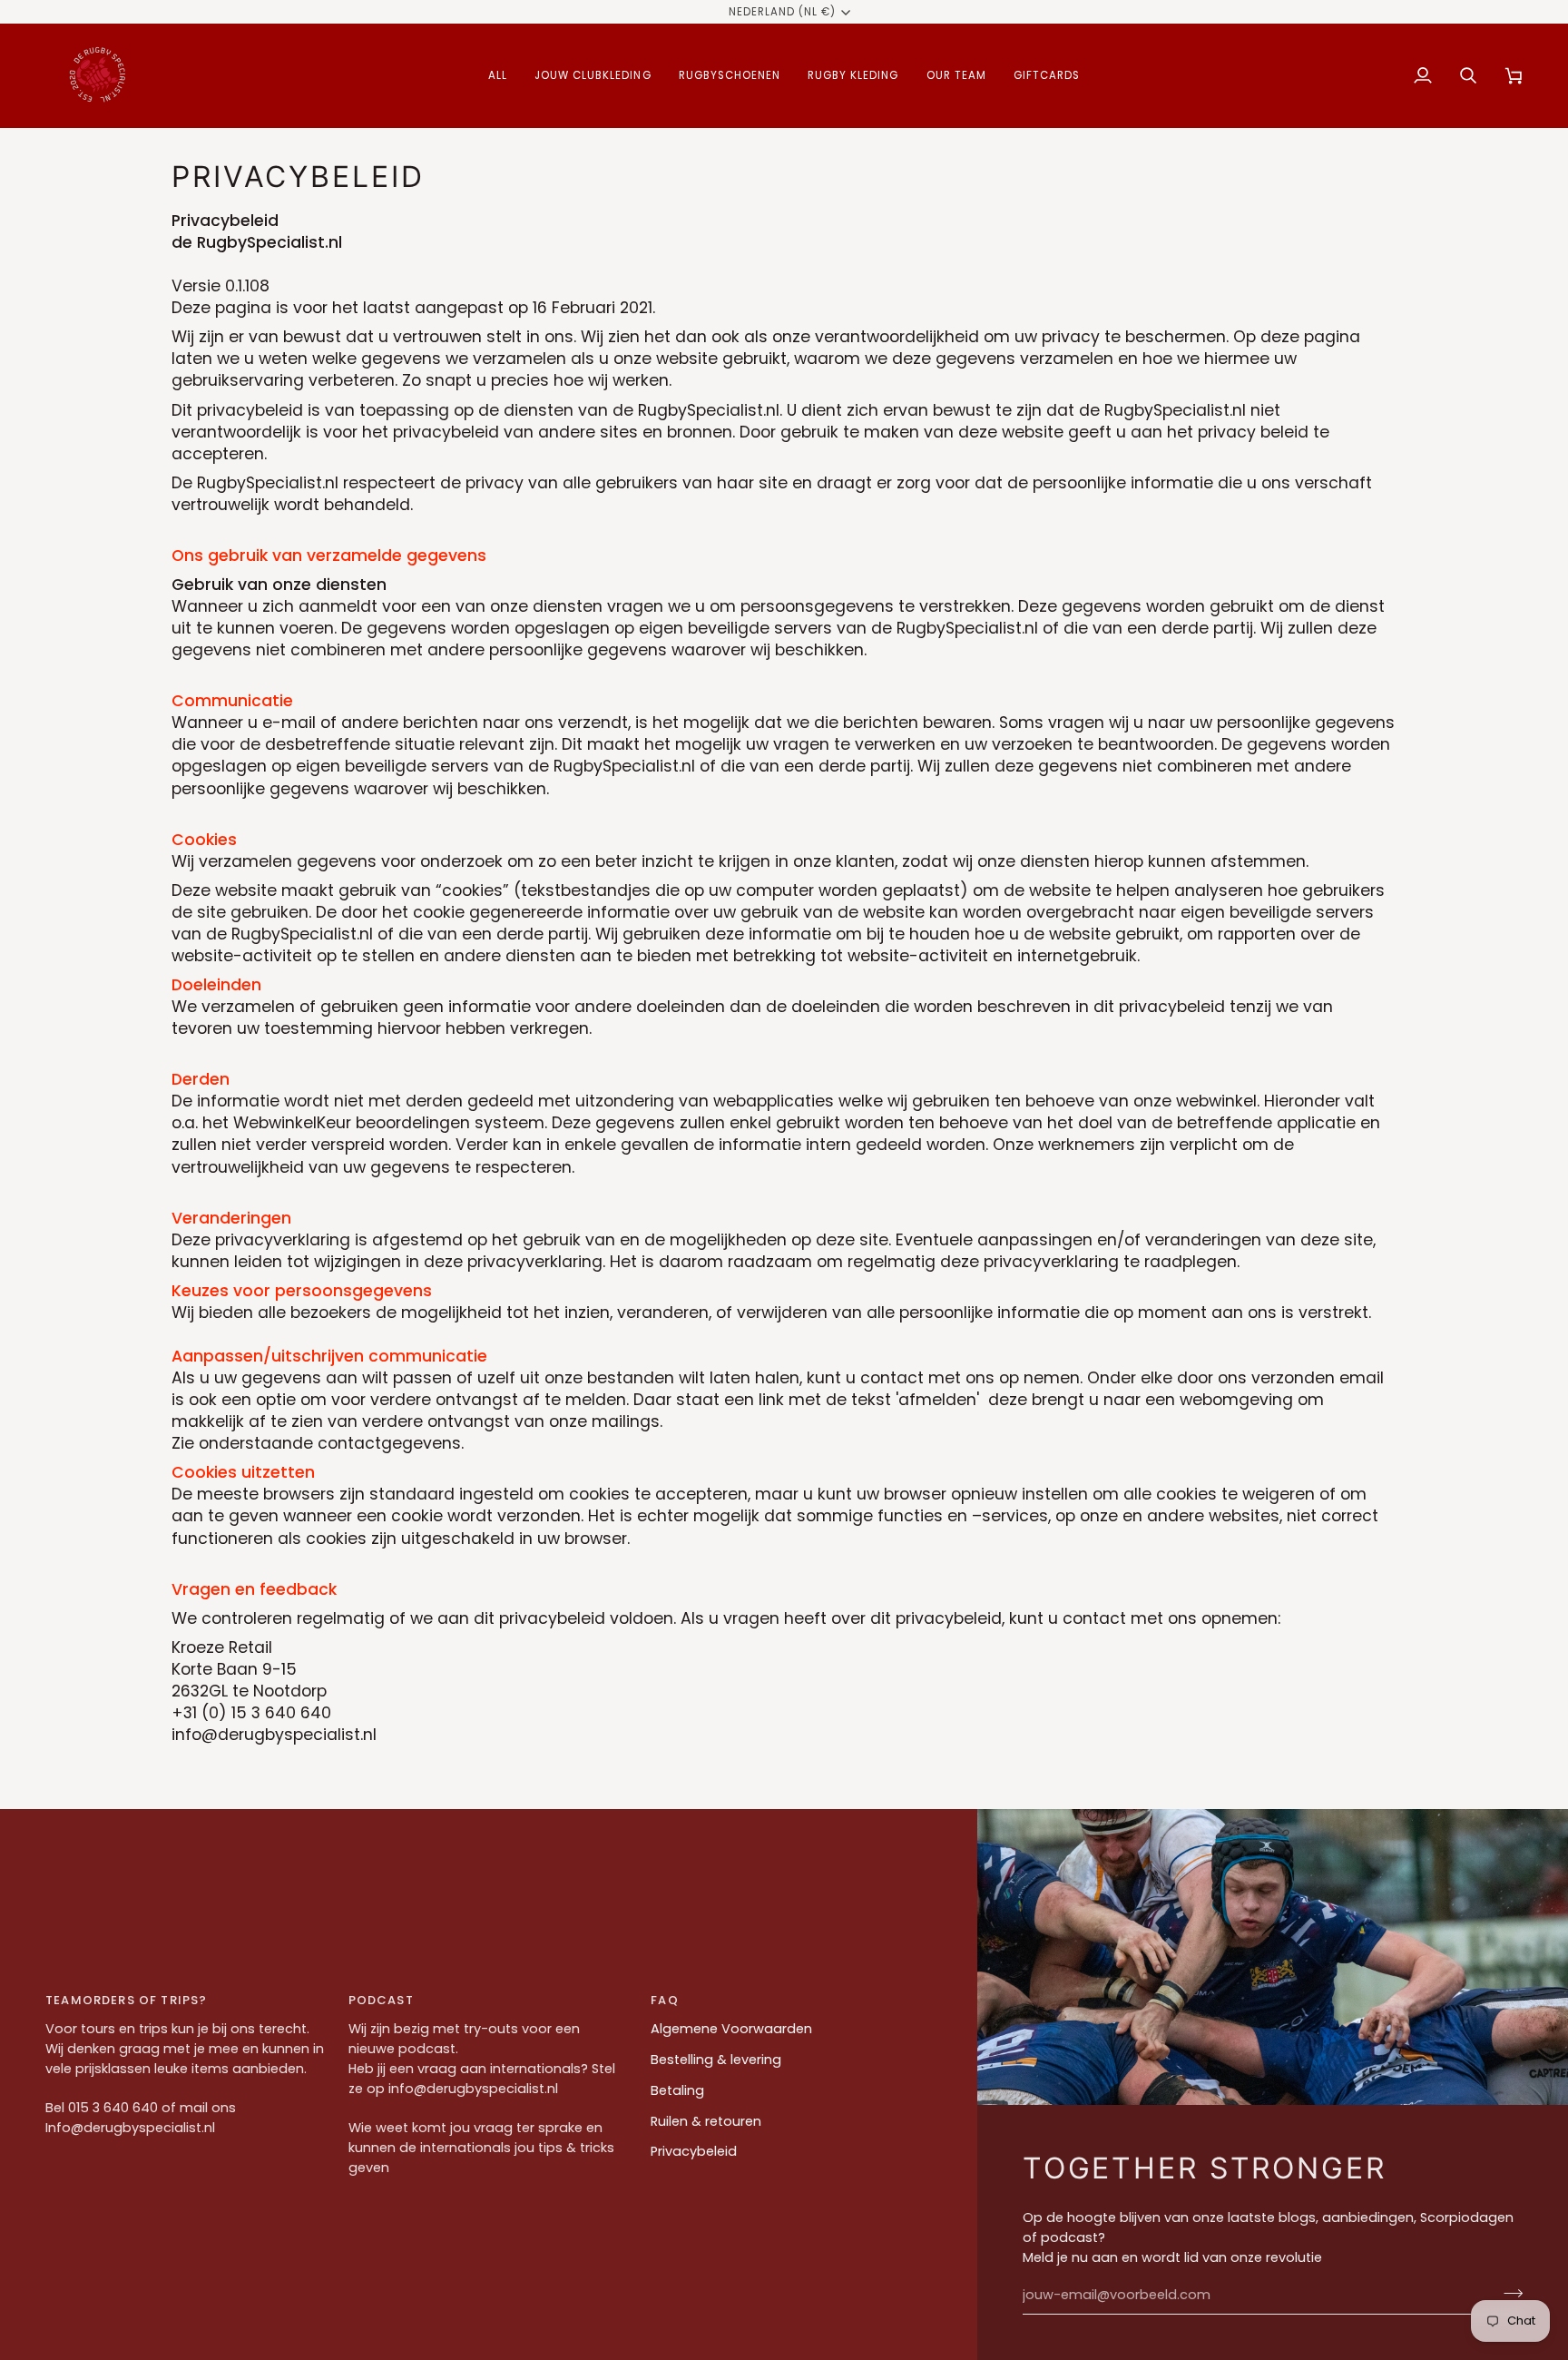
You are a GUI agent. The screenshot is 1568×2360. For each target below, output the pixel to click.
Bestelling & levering (716, 2060)
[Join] (1508, 2293)
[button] (498, 76)
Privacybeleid (694, 2151)
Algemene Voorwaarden (731, 2029)
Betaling (677, 2090)
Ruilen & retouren (706, 2121)
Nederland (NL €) (783, 12)
